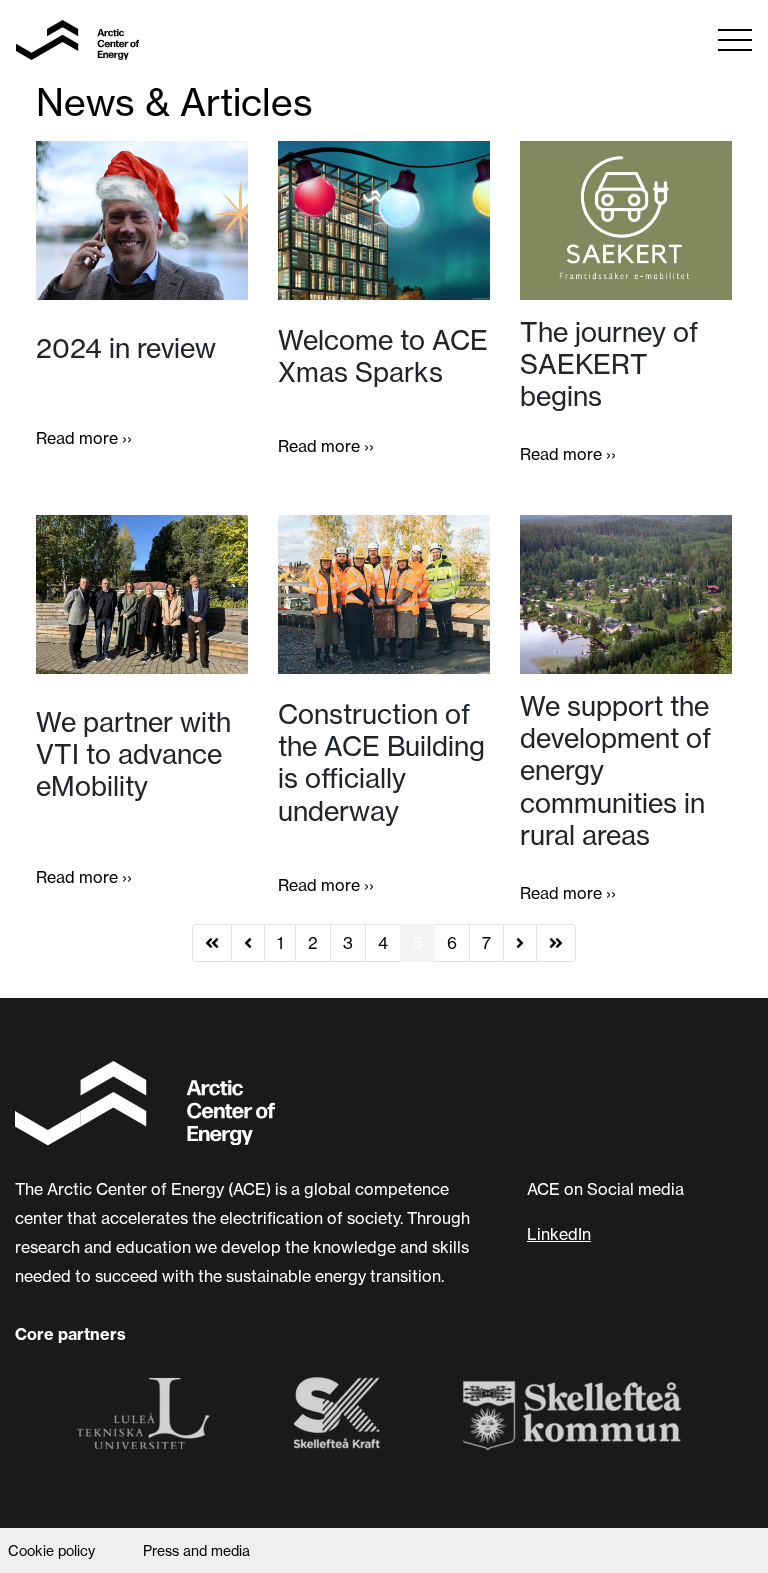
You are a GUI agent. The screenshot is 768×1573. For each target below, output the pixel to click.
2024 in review (126, 348)
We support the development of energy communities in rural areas (615, 770)
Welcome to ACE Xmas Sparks (383, 356)
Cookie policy (51, 1551)
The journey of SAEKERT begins (609, 364)
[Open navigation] (735, 40)
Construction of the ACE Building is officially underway (381, 762)
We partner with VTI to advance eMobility (133, 754)
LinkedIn (559, 1234)
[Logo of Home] (77, 40)
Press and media (196, 1551)
